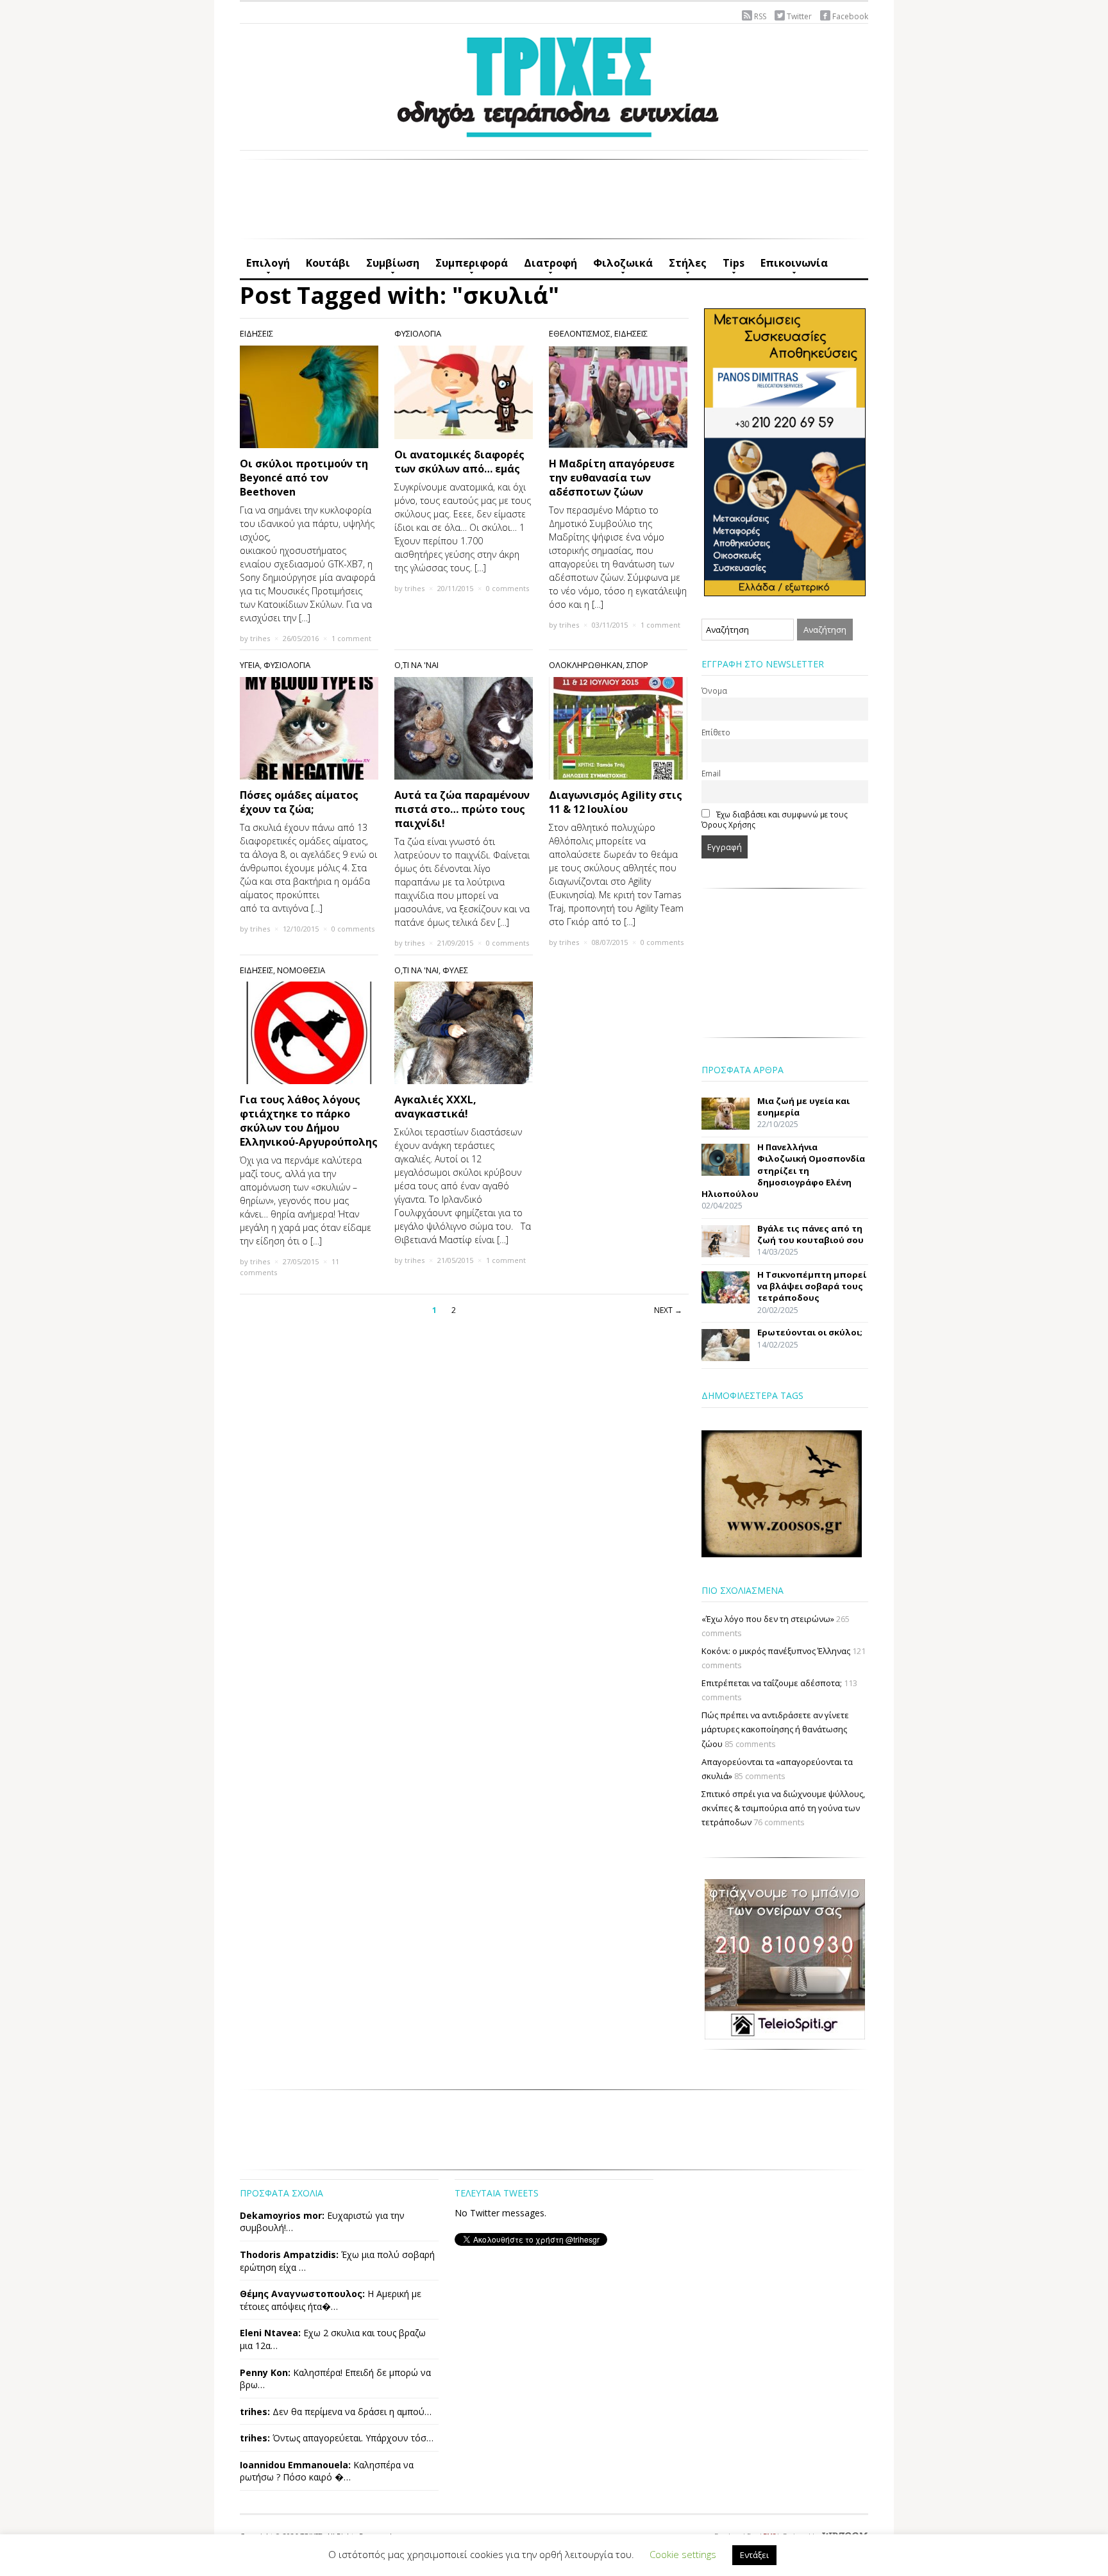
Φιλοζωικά (620, 267)
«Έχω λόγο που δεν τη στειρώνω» (768, 1619)
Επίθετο (716, 732)
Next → (668, 1310)
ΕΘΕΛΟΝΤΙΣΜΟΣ (580, 333)
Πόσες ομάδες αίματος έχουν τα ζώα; (299, 802)
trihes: (255, 2412)
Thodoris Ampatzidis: (289, 2254)
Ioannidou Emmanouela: (295, 2465)
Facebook (850, 16)
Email (711, 773)
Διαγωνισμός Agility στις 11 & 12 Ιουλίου (616, 802)
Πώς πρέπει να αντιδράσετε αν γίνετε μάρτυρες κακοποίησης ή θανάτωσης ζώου (775, 1729)
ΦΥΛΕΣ (455, 970)
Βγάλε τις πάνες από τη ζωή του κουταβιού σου (810, 1234)
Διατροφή (547, 267)
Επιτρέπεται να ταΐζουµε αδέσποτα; (772, 1683)
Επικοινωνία (791, 267)
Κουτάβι (328, 263)
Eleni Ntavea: (270, 2333)
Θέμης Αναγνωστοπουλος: (302, 2294)
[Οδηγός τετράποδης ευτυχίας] (554, 84)
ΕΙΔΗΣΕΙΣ (256, 333)
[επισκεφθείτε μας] (785, 1958)
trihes (260, 638)
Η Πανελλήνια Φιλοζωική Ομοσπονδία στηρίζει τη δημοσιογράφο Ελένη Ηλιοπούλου (783, 1170)
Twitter (799, 16)
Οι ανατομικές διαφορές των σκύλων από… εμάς (459, 462)
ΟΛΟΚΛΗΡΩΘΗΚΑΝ (586, 665)
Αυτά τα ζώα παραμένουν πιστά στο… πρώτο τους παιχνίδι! (462, 809)
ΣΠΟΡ (637, 665)
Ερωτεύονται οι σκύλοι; (810, 1332)
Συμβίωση (390, 267)
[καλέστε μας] (785, 451)
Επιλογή (265, 267)
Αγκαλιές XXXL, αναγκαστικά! (435, 1107)
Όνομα (714, 690)
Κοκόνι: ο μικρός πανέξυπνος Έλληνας (776, 1651)
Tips (730, 267)
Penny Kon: (265, 2372)
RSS (760, 16)
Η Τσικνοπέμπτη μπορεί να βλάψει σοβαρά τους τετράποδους (812, 1286)
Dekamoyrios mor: (282, 2215)
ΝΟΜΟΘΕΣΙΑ (301, 970)
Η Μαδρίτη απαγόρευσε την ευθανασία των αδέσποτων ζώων (612, 478)
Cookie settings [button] (683, 2554)
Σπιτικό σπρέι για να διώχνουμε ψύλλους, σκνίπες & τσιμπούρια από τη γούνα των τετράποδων (783, 1808)
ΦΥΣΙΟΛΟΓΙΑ (418, 333)
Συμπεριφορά (468, 267)
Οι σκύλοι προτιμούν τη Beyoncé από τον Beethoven (304, 478)
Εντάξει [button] (754, 2555)
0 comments (508, 588)
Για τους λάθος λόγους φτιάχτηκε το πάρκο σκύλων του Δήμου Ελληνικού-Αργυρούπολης (309, 1121)
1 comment (351, 638)
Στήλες (684, 267)
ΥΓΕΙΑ (250, 665)
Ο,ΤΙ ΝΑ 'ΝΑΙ (416, 665)
